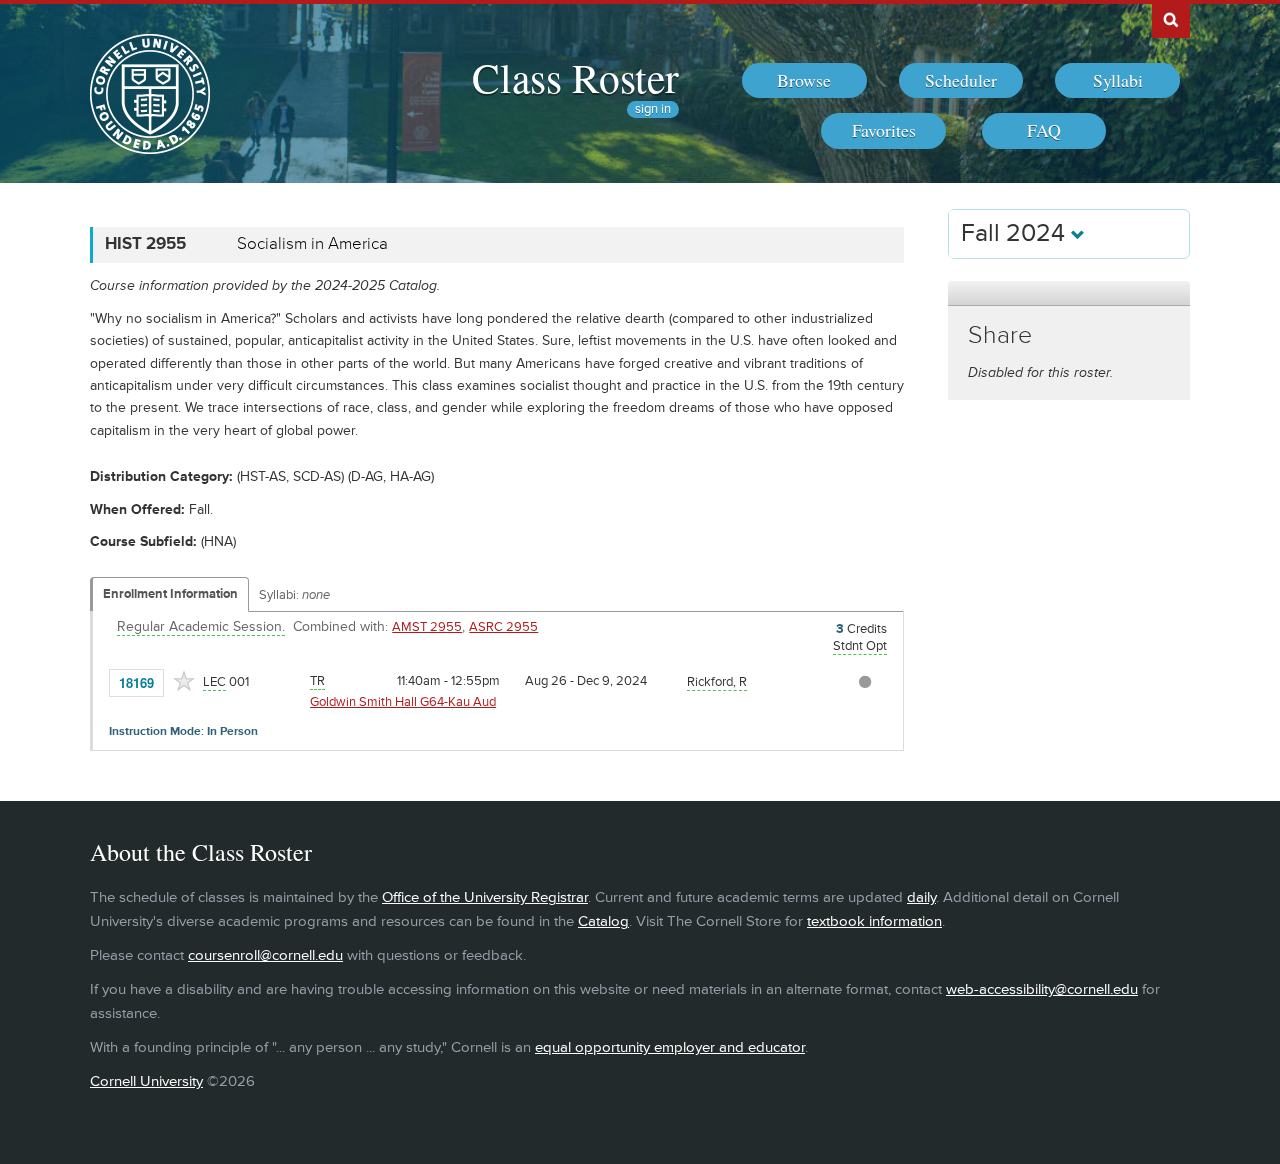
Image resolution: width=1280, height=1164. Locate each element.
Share (1000, 335)
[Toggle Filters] (1069, 293)
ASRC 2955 (503, 627)
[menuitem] (804, 81)
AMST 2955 (427, 627)
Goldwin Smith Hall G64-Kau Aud (403, 702)
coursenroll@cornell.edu (265, 955)
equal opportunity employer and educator (670, 1047)
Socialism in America (312, 244)
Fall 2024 (1016, 233)
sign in (653, 109)
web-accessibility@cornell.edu (1042, 989)
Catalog (603, 921)
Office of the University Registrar (485, 897)
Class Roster (575, 77)
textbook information (874, 921)
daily (921, 897)
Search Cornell (1171, 19)
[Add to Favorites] (184, 681)
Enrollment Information (170, 594)
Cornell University (146, 1081)
